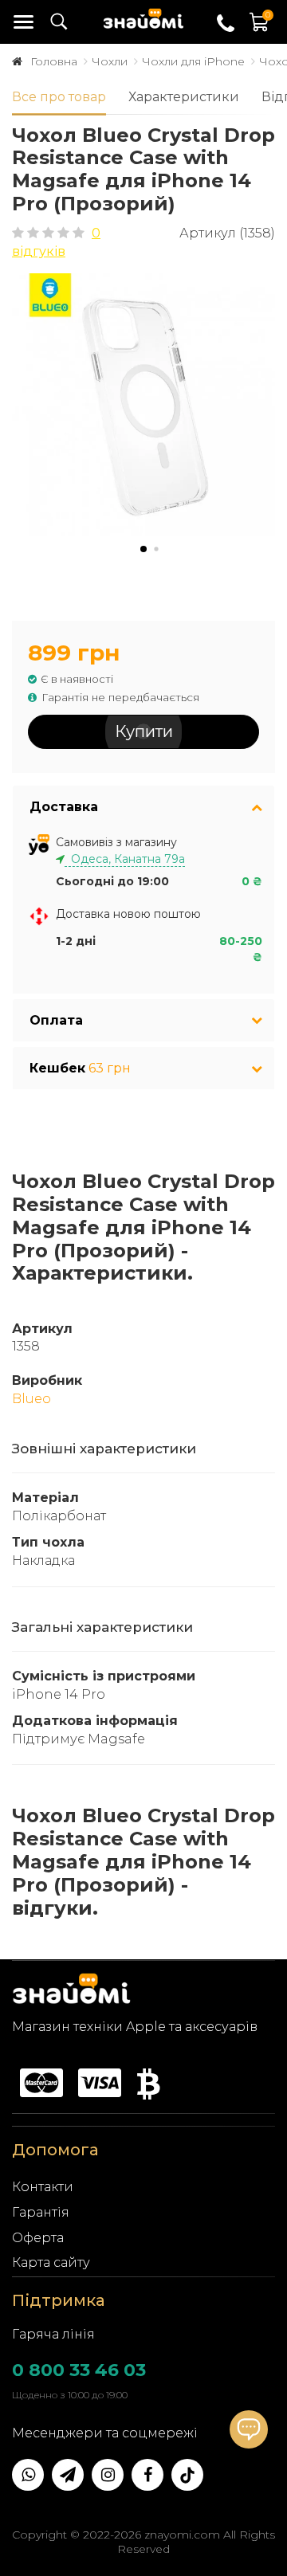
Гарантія (41, 2212)
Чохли (110, 61)
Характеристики (184, 97)
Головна (54, 61)
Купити (144, 731)
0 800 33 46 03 (79, 2370)
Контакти (43, 2187)
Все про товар (59, 97)
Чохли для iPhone (193, 61)
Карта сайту (51, 2262)
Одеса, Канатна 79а (125, 859)
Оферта (38, 2238)
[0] (260, 30)
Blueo (31, 1399)
